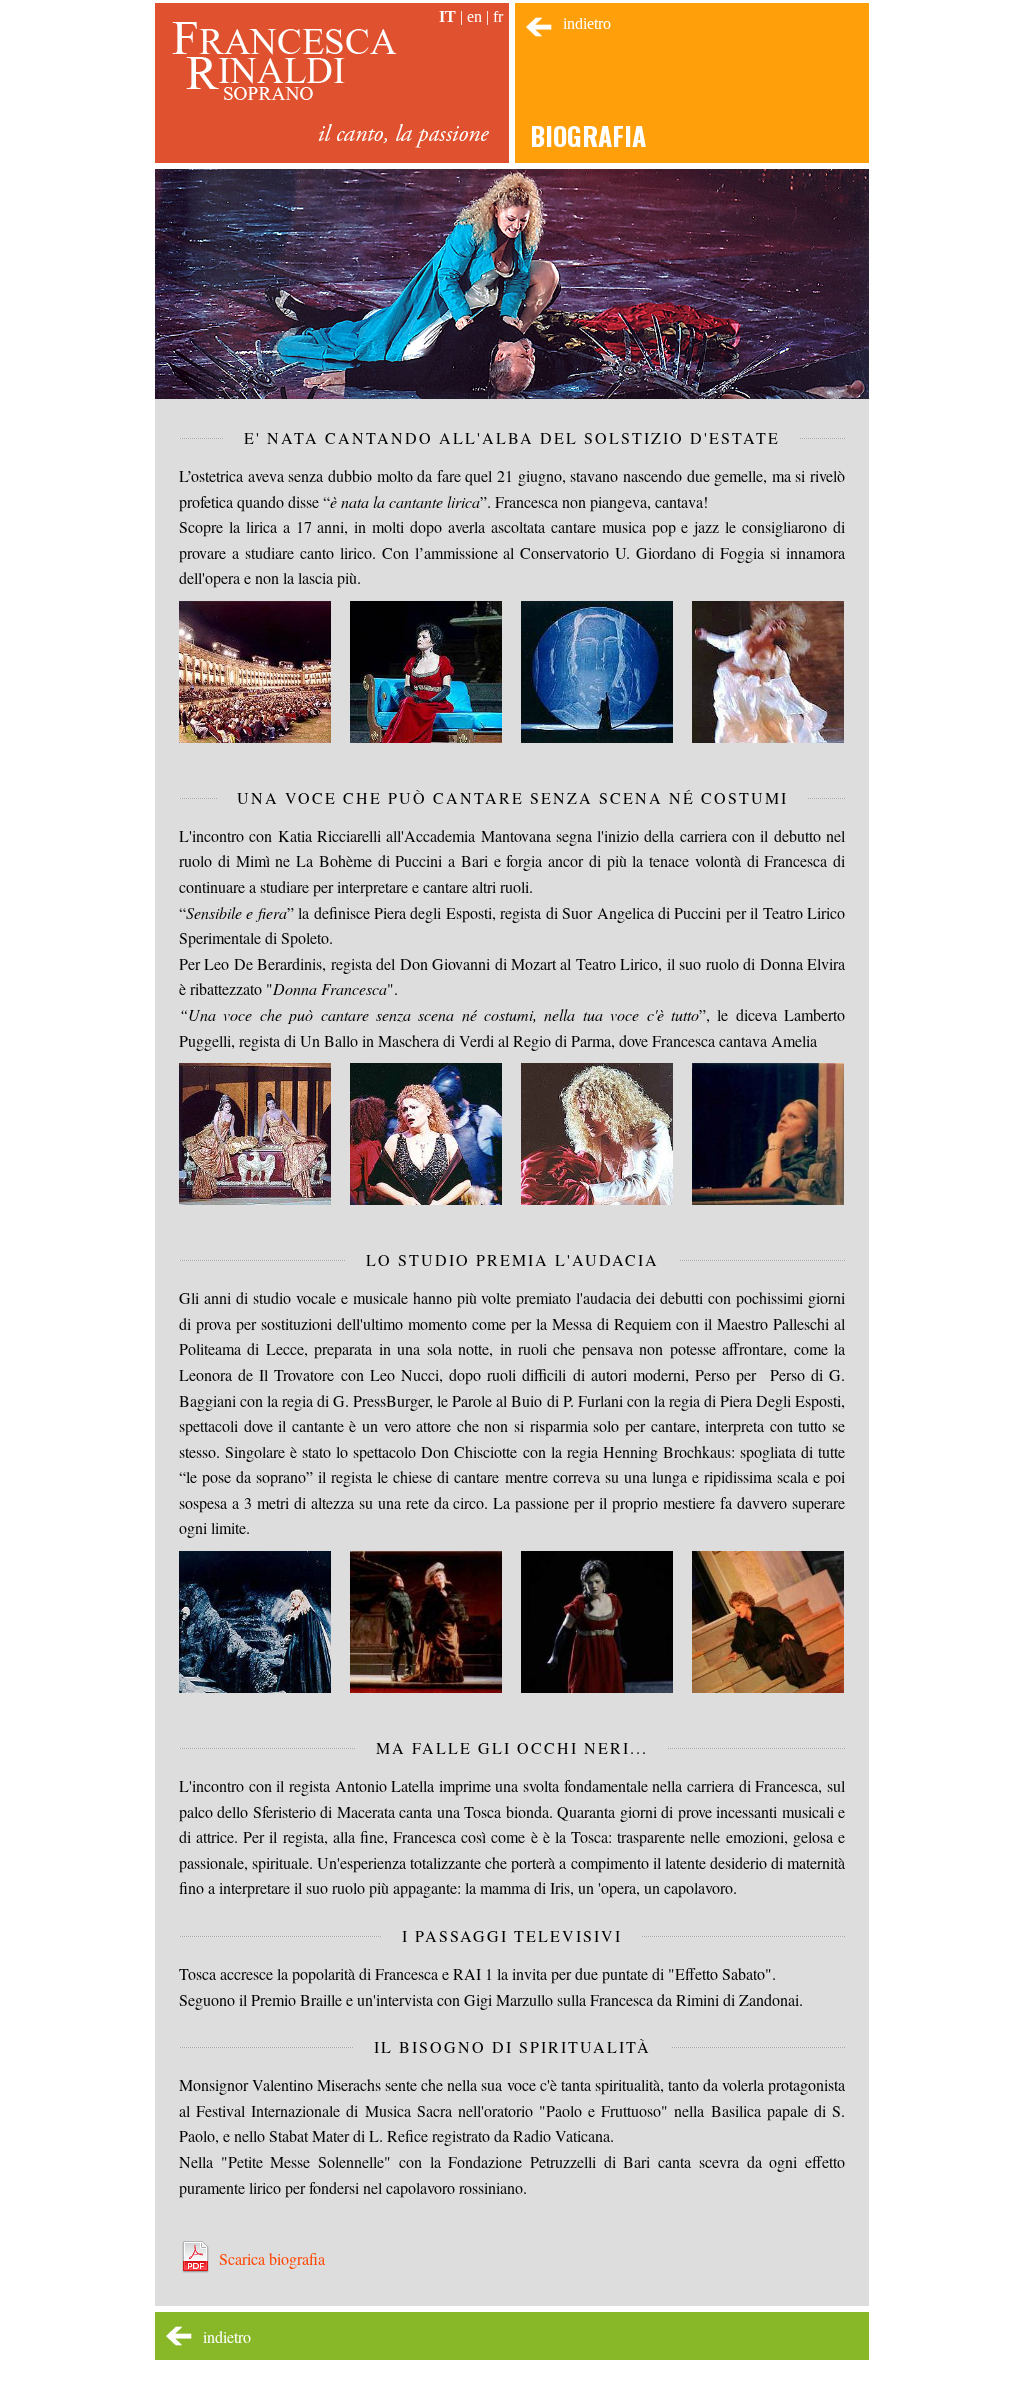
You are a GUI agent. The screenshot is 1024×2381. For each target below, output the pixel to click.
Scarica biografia (272, 2258)
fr (498, 16)
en (474, 16)
